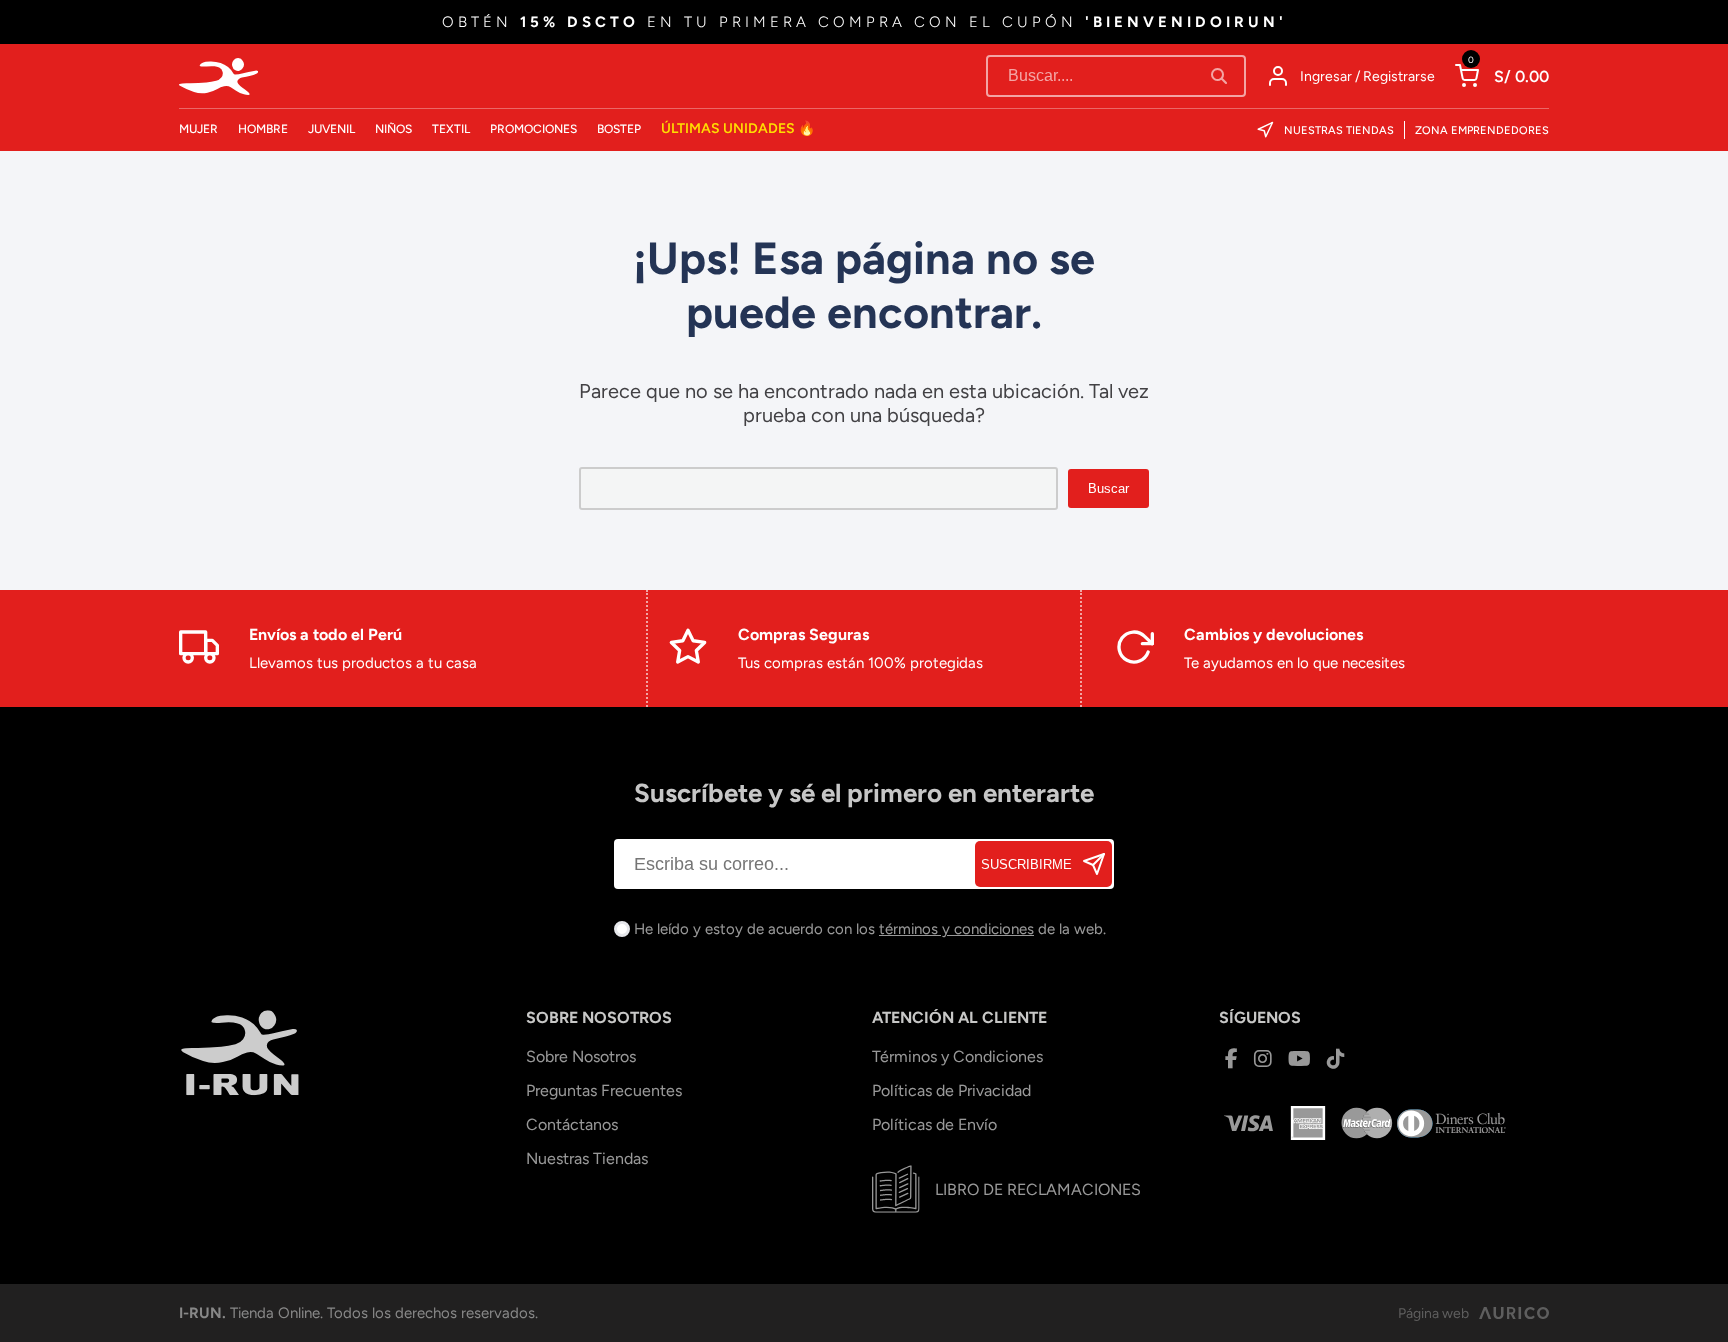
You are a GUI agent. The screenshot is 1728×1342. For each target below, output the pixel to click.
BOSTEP (619, 129)
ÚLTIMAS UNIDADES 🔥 (738, 128)
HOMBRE (263, 129)
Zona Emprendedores (1482, 130)
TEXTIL (451, 129)
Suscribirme (1026, 864)
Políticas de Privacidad (951, 1090)
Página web (1433, 1313)
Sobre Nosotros (581, 1056)
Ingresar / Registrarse (1367, 76)
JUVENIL (331, 129)
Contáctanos (572, 1124)
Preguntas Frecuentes (604, 1090)
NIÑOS (393, 129)
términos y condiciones (956, 929)
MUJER (198, 129)
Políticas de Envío (934, 1124)
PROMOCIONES (533, 129)
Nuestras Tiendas (1339, 130)
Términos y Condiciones (957, 1056)
